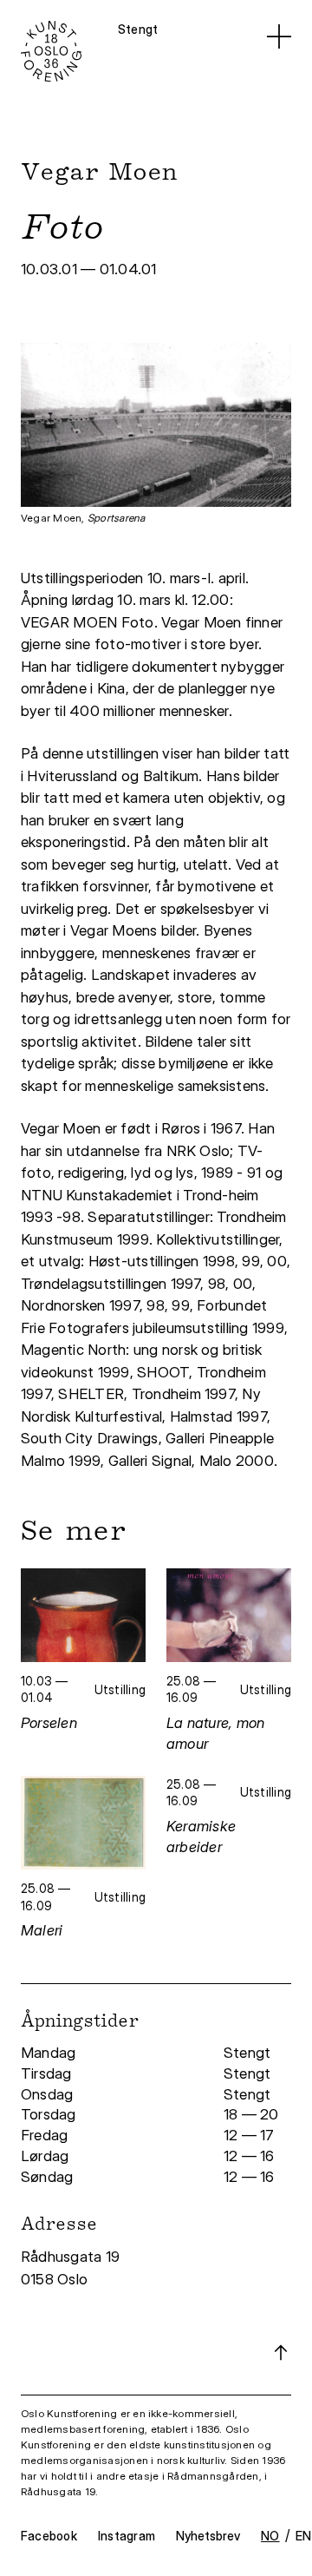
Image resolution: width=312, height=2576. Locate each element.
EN (303, 2536)
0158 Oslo (56, 2279)
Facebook (49, 2536)
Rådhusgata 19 (72, 2257)
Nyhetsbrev (208, 2536)
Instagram (127, 2536)
